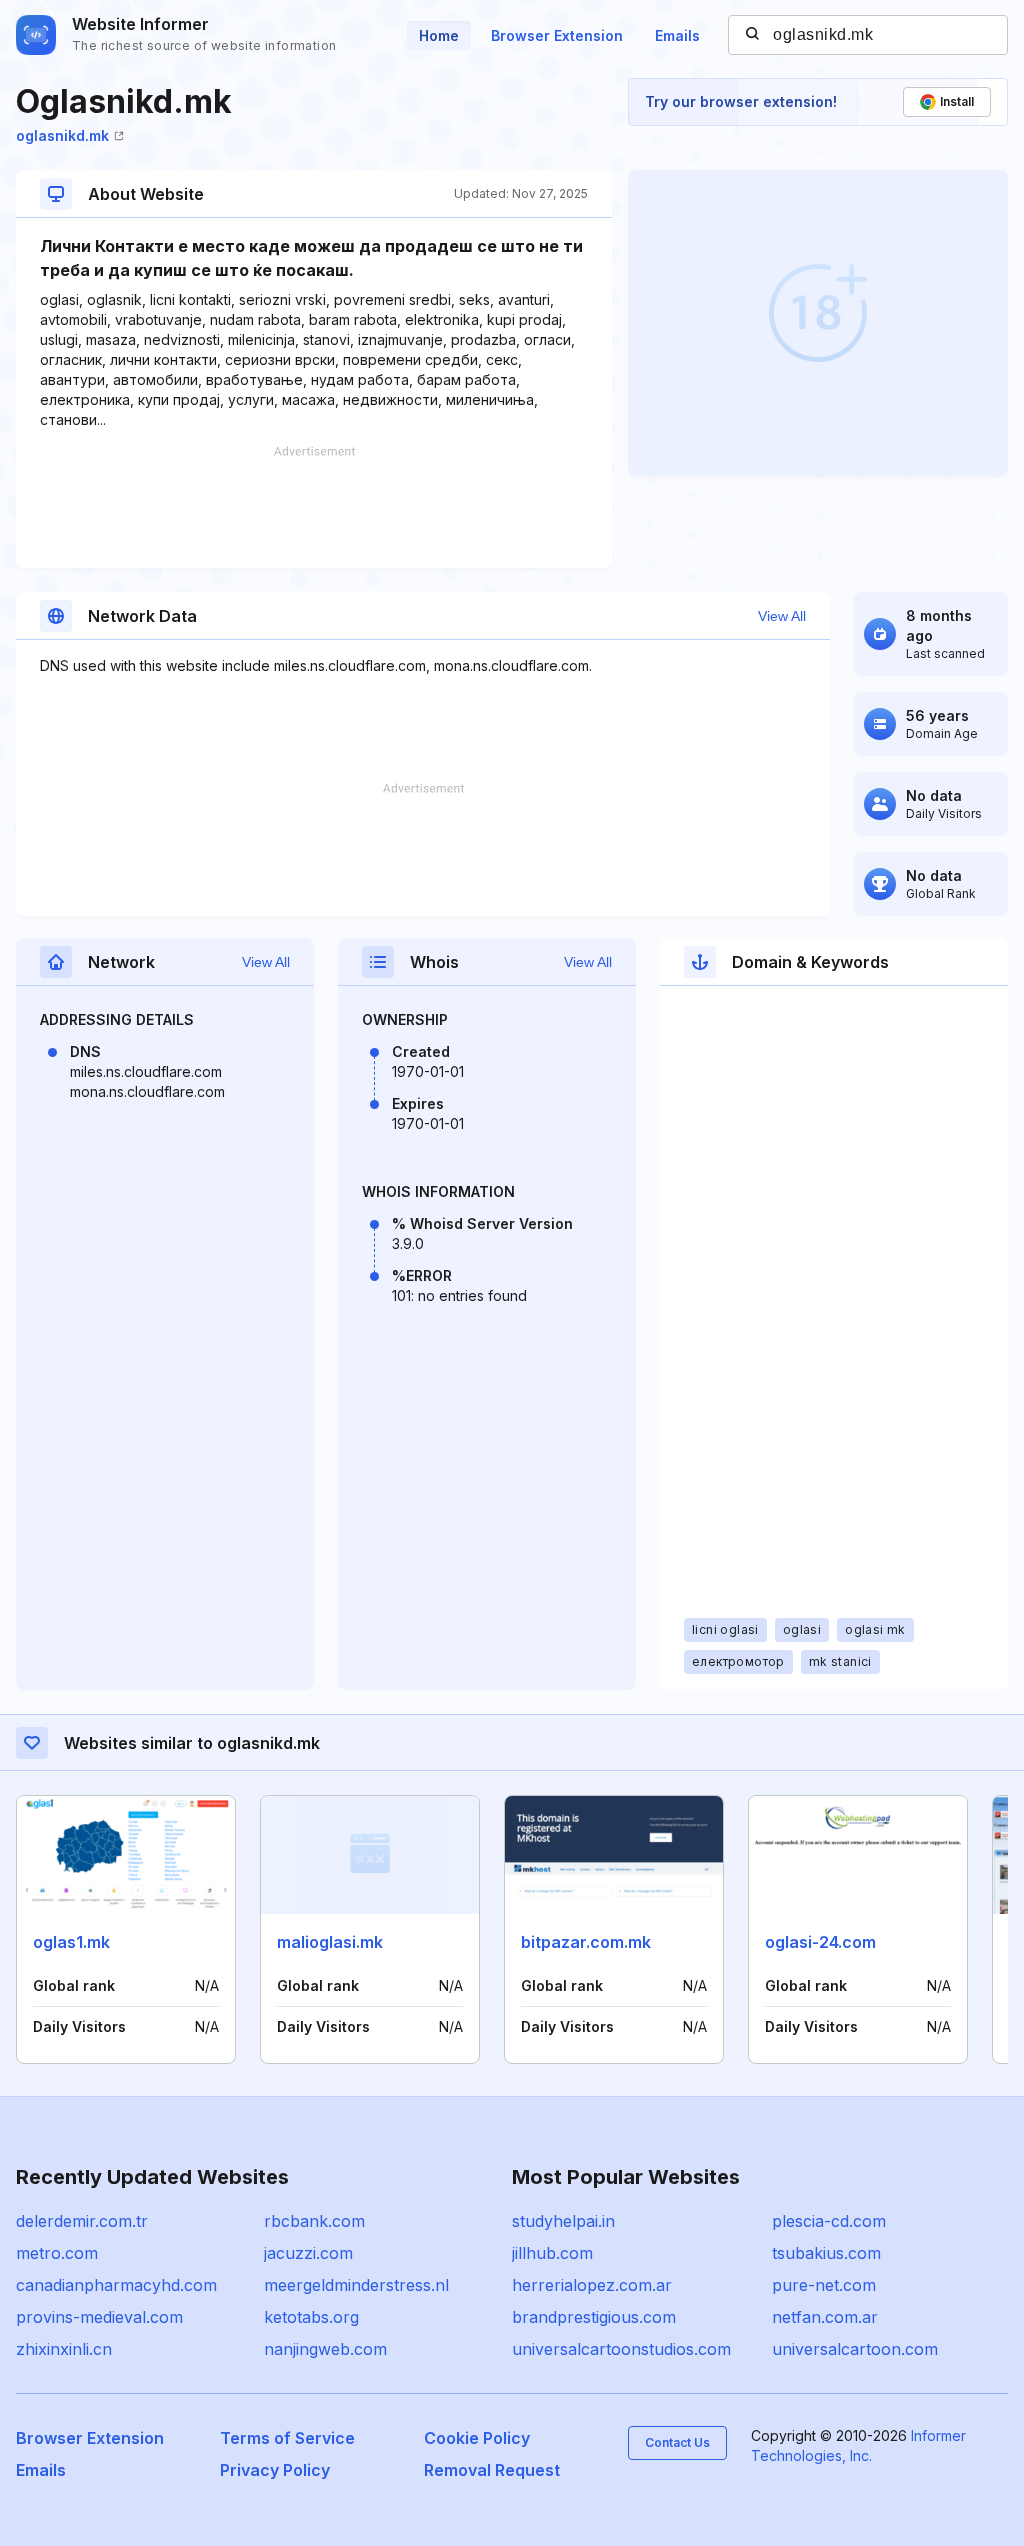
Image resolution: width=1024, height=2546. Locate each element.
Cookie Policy (477, 2438)
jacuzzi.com (308, 2253)
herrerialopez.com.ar (592, 2285)
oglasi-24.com (820, 1942)
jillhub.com (552, 2253)
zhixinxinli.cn (64, 2349)
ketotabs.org (311, 2317)
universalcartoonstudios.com (621, 2349)
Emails (677, 35)
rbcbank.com (314, 2221)
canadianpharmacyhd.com (116, 2285)
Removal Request (492, 2470)
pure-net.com (824, 2285)
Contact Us (677, 2442)
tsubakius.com (826, 2253)
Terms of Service (287, 2438)
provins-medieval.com (99, 2317)
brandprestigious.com (594, 2317)
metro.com (57, 2253)
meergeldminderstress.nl (356, 2285)
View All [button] (782, 616)
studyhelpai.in (563, 2221)
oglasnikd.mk (62, 135)
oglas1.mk (71, 1942)
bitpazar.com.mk (586, 1942)
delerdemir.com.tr (82, 2221)
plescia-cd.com (829, 2221)
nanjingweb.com (325, 2349)
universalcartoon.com (855, 2349)
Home (439, 35)
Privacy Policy (275, 2470)
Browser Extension (557, 35)
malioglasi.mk (330, 1942)
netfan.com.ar (825, 2317)
